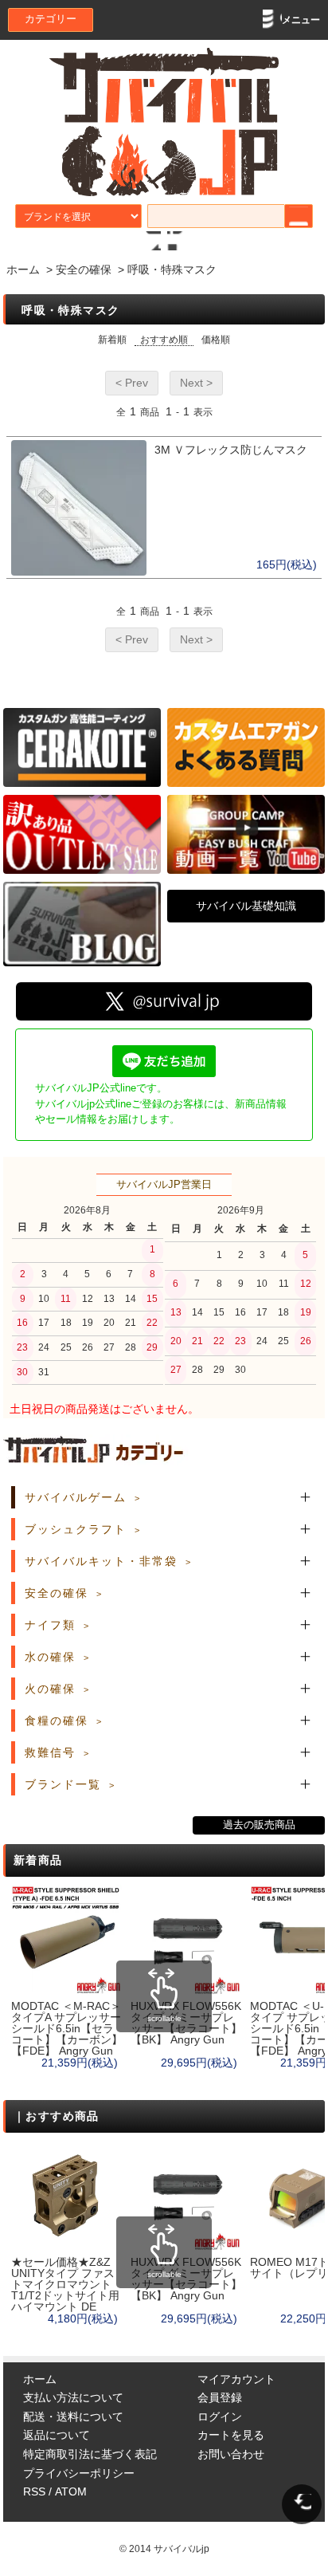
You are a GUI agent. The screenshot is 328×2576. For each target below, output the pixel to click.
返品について (57, 2435)
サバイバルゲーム (76, 1497)
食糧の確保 (57, 1721)
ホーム (23, 269)
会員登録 (220, 2397)
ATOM (71, 2491)
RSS (34, 2491)
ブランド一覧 (63, 1784)
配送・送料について (73, 2417)
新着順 (112, 340)
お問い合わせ (231, 2454)
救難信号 (50, 1752)
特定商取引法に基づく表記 (90, 2454)
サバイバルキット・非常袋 (101, 1561)
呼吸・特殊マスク (172, 269)
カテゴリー (51, 19)
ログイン (220, 2417)
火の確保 (50, 1689)
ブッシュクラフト (76, 1529)
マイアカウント (236, 2379)
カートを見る (231, 2435)
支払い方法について (73, 2397)
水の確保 (50, 1657)
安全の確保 (84, 269)
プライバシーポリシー (79, 2473)
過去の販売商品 (259, 1825)
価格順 (216, 340)
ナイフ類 (50, 1625)
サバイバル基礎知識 (246, 906)
